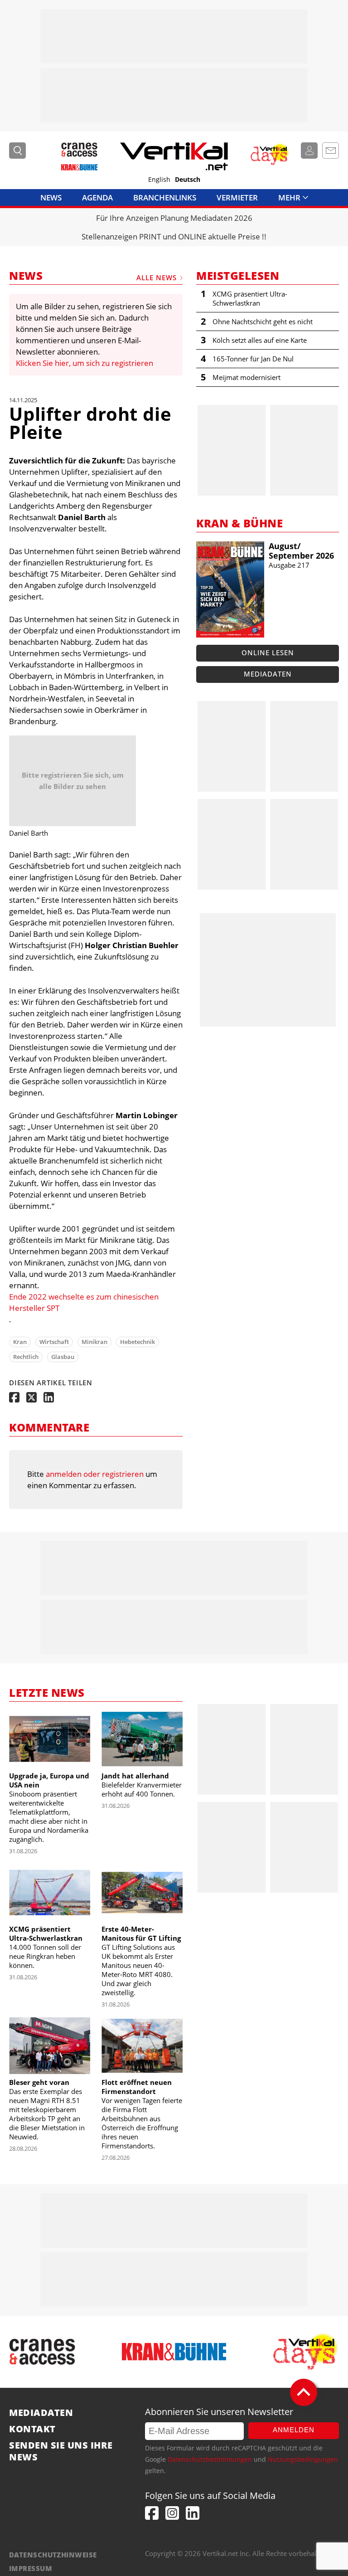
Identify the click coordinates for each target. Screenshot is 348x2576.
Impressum (31, 2568)
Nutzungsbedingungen (303, 2459)
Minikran (94, 1342)
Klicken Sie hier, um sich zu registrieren (85, 363)
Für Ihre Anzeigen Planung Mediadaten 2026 (174, 218)
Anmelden (294, 2430)
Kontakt (32, 2429)
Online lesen (268, 653)
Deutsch (188, 180)
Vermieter (237, 197)
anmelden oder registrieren (95, 1474)
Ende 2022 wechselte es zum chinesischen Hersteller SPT (84, 1302)
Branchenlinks (165, 197)
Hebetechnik (138, 1342)
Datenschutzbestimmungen (210, 2459)
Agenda (97, 197)
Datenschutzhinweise (53, 2555)
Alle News (157, 278)
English (159, 180)
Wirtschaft (54, 1342)
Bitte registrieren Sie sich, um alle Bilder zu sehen (73, 781)
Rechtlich (26, 1357)
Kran (20, 1342)
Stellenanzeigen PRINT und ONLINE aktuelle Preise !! (174, 236)
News (51, 197)
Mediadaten (268, 674)
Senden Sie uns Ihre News (61, 2451)
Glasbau (63, 1357)
